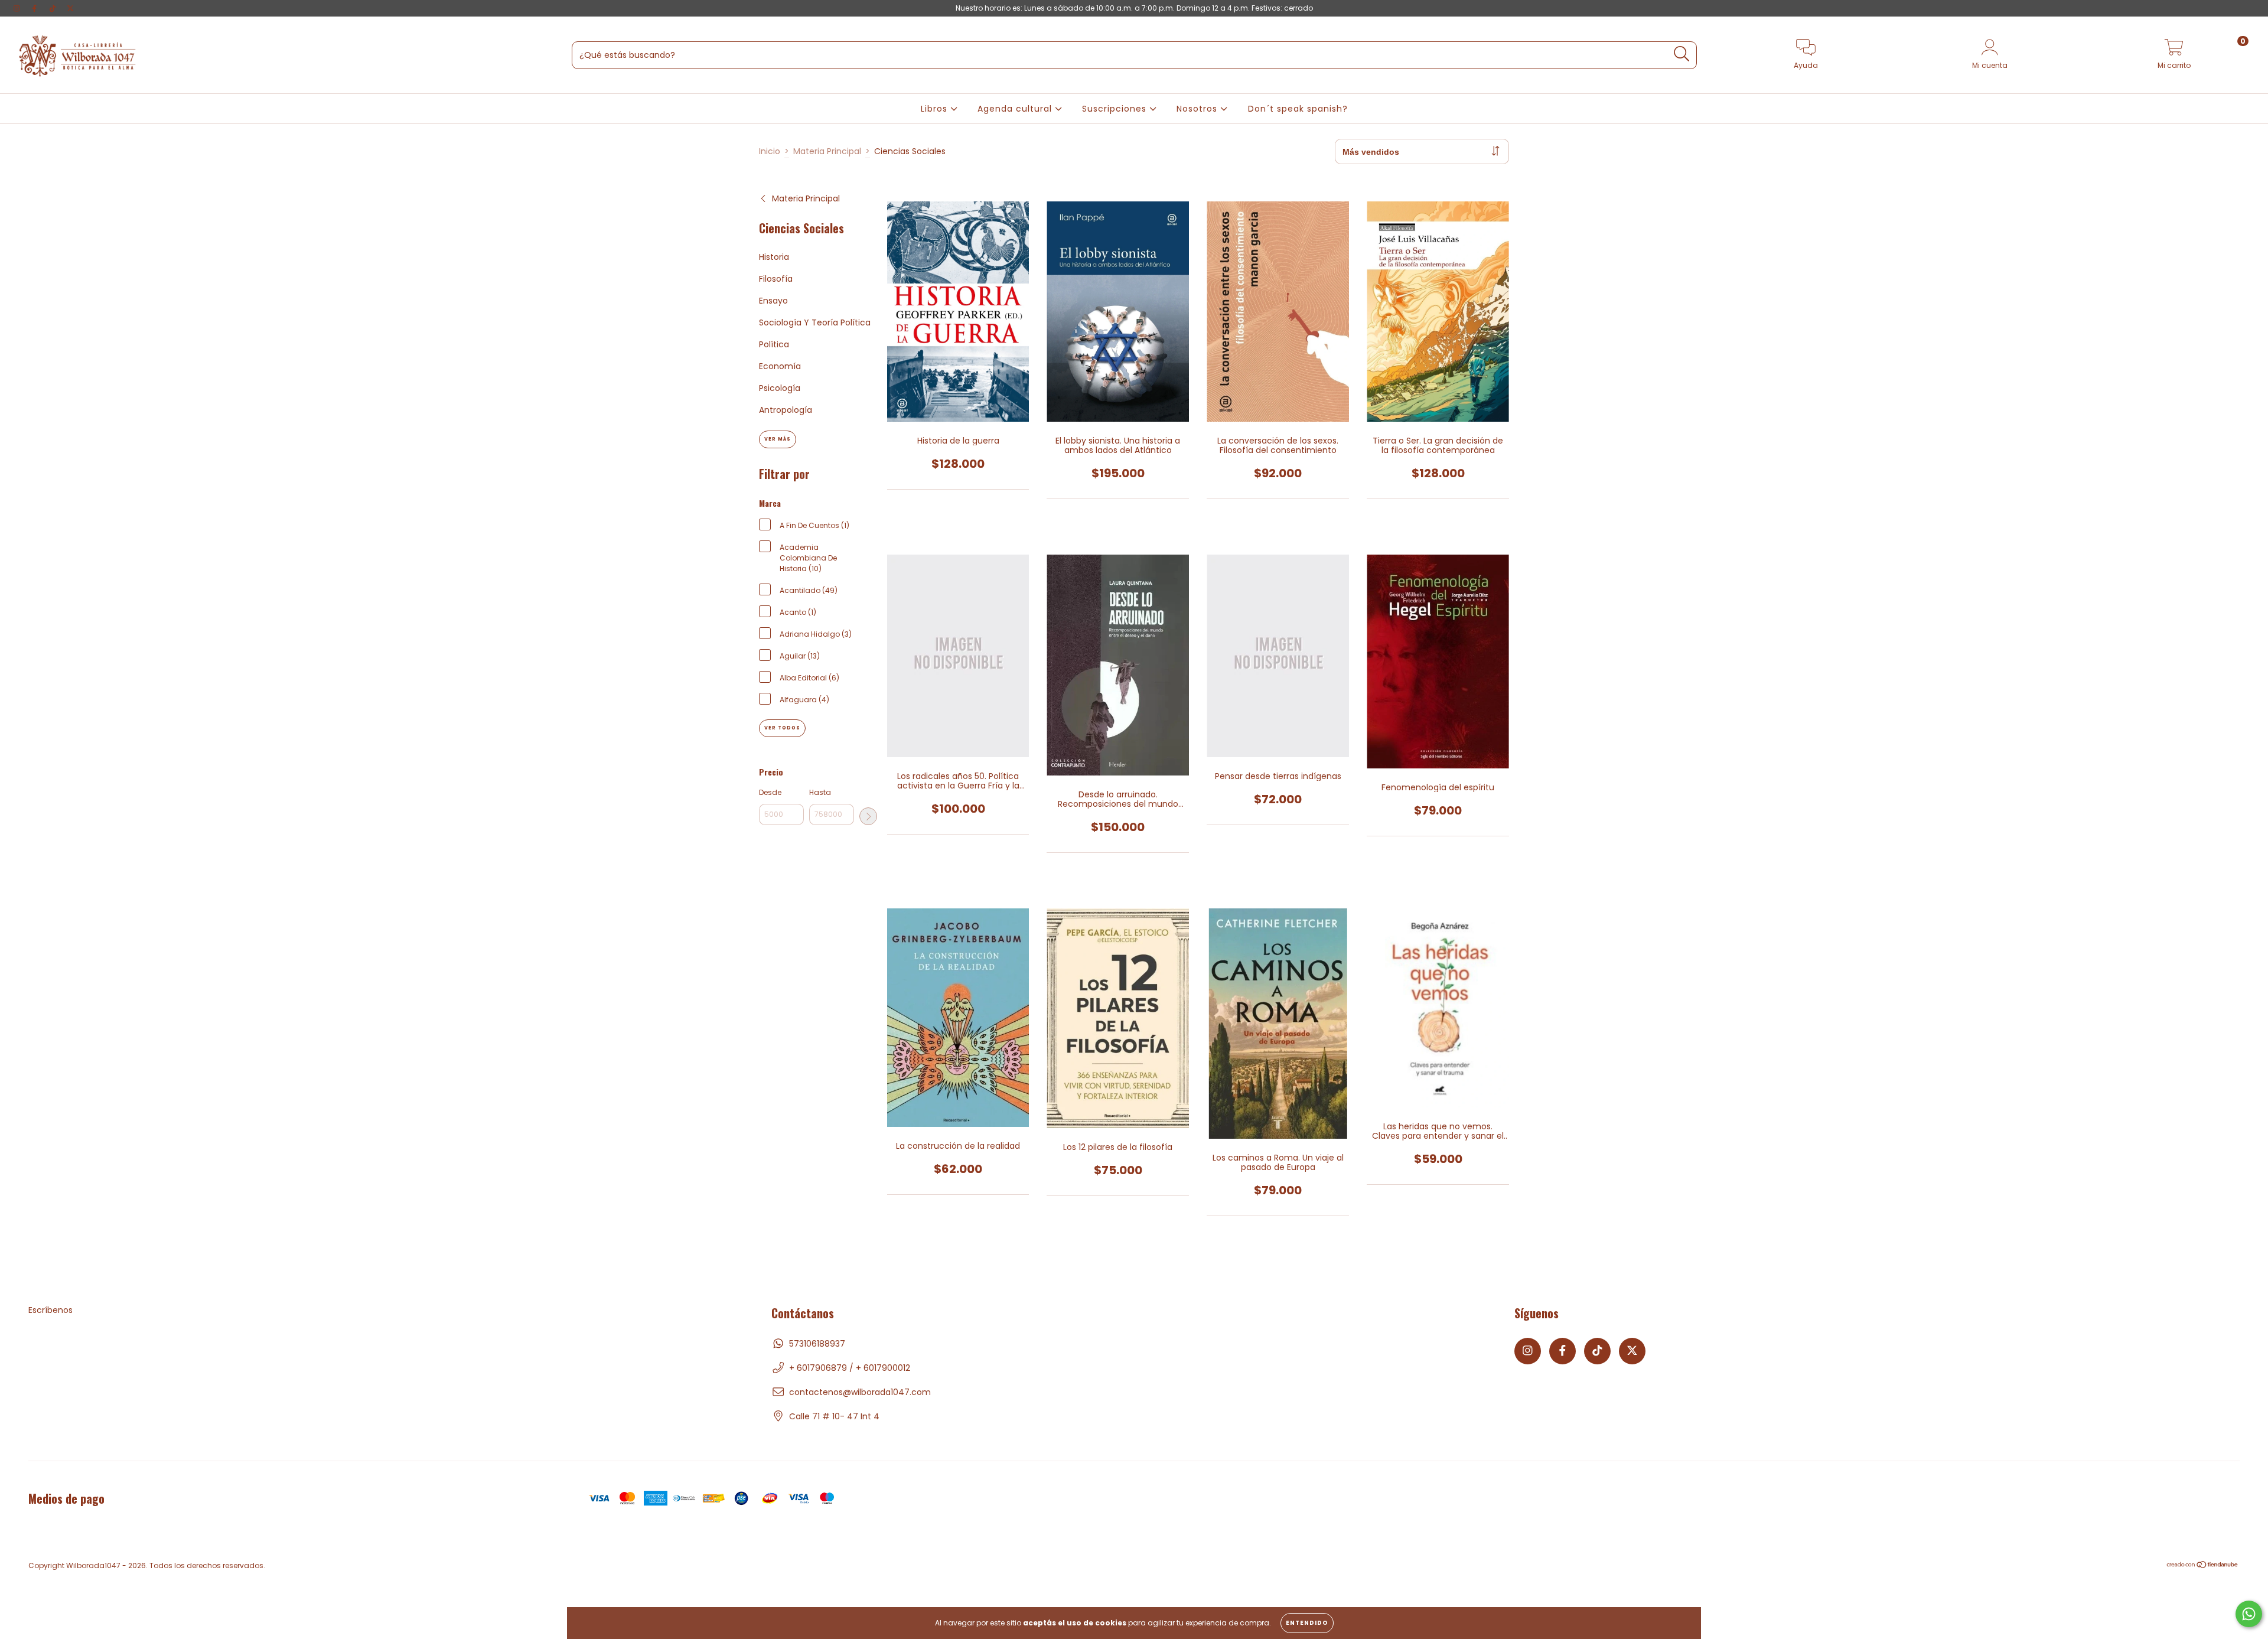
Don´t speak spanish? (1298, 109)
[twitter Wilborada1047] (70, 8)
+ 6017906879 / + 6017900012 (850, 1368)
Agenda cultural (1016, 109)
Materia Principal (827, 151)
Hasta (820, 792)
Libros (936, 109)
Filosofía (776, 279)
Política (774, 344)
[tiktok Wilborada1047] (54, 8)
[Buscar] (1682, 54)
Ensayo (773, 301)
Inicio (770, 151)
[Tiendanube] (2203, 1566)
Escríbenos (50, 1310)
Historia (774, 257)
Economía (780, 366)
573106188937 (817, 1344)
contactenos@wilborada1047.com (860, 1392)
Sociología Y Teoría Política (815, 322)
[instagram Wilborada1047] (18, 8)
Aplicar (868, 816)
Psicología (780, 388)
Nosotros (1198, 109)
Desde (770, 792)
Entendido (1307, 1623)
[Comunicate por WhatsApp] (2249, 1614)
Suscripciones (1116, 109)
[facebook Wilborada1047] (35, 8)
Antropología (786, 410)
